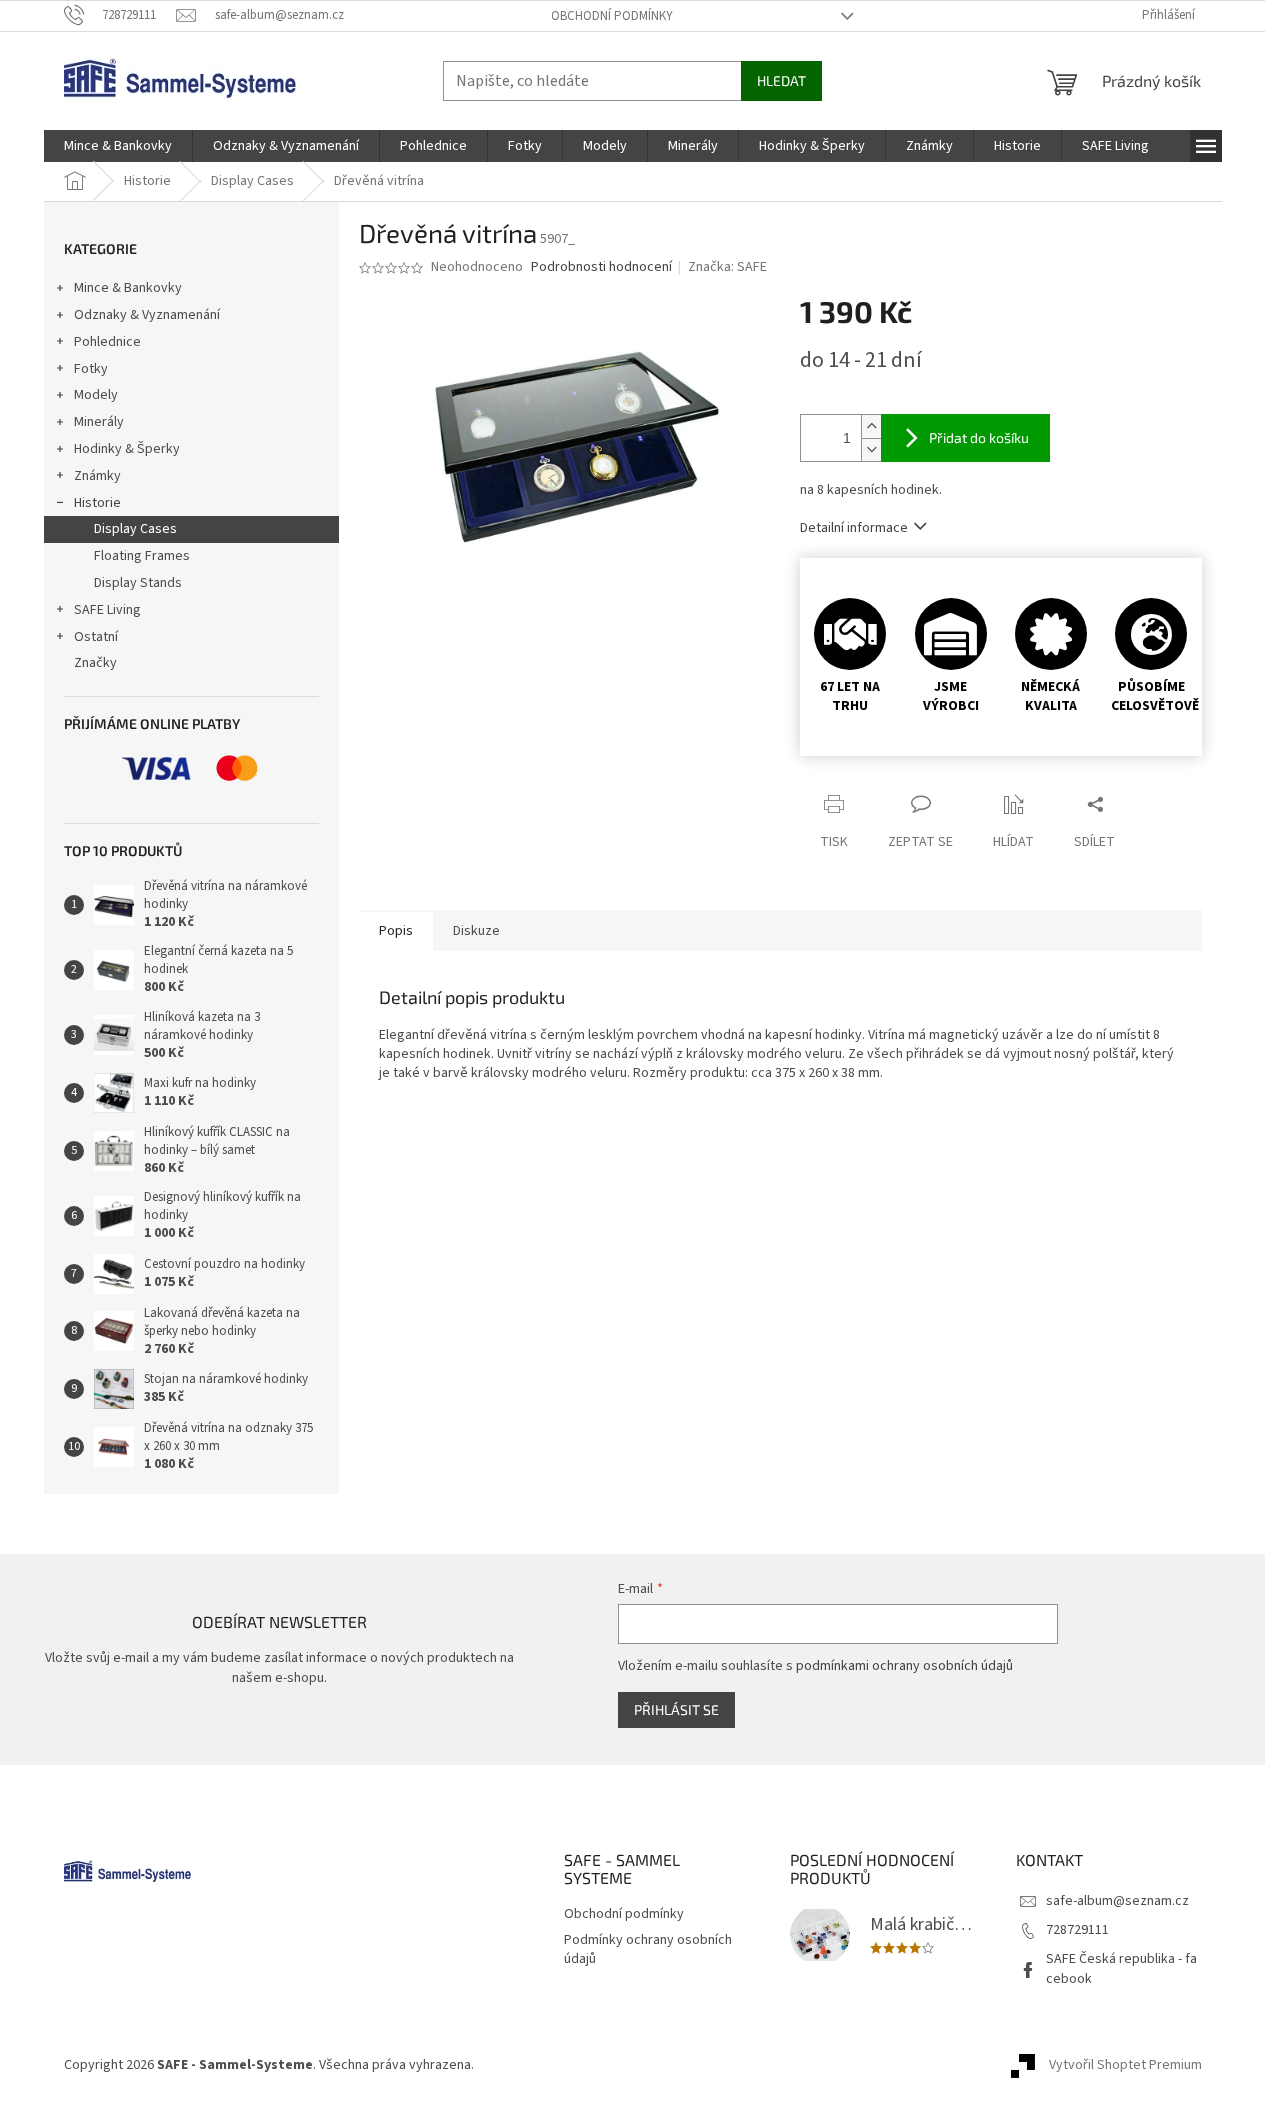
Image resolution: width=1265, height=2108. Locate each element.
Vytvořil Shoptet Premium (1125, 2065)
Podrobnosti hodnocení (601, 267)
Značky (95, 663)
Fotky (91, 369)
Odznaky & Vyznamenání (147, 315)
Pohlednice (107, 342)
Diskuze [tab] (476, 931)
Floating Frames (142, 556)
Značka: (727, 267)
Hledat (781, 80)
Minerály (99, 422)
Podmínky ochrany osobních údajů (648, 1949)
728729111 (1077, 1930)
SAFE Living (107, 610)
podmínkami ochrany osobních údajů (904, 1666)
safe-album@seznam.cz (1117, 1901)
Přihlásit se (676, 1709)
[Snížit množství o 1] (871, 449)
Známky (97, 476)
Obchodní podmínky (612, 16)
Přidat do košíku (979, 437)
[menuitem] (118, 146)
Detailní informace (854, 528)
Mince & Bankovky (128, 288)
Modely (96, 395)
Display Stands (138, 583)
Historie (97, 503)
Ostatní (96, 637)
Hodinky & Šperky (127, 449)
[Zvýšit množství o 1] (871, 426)
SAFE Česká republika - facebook (1121, 1968)
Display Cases (135, 529)
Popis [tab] (396, 931)
